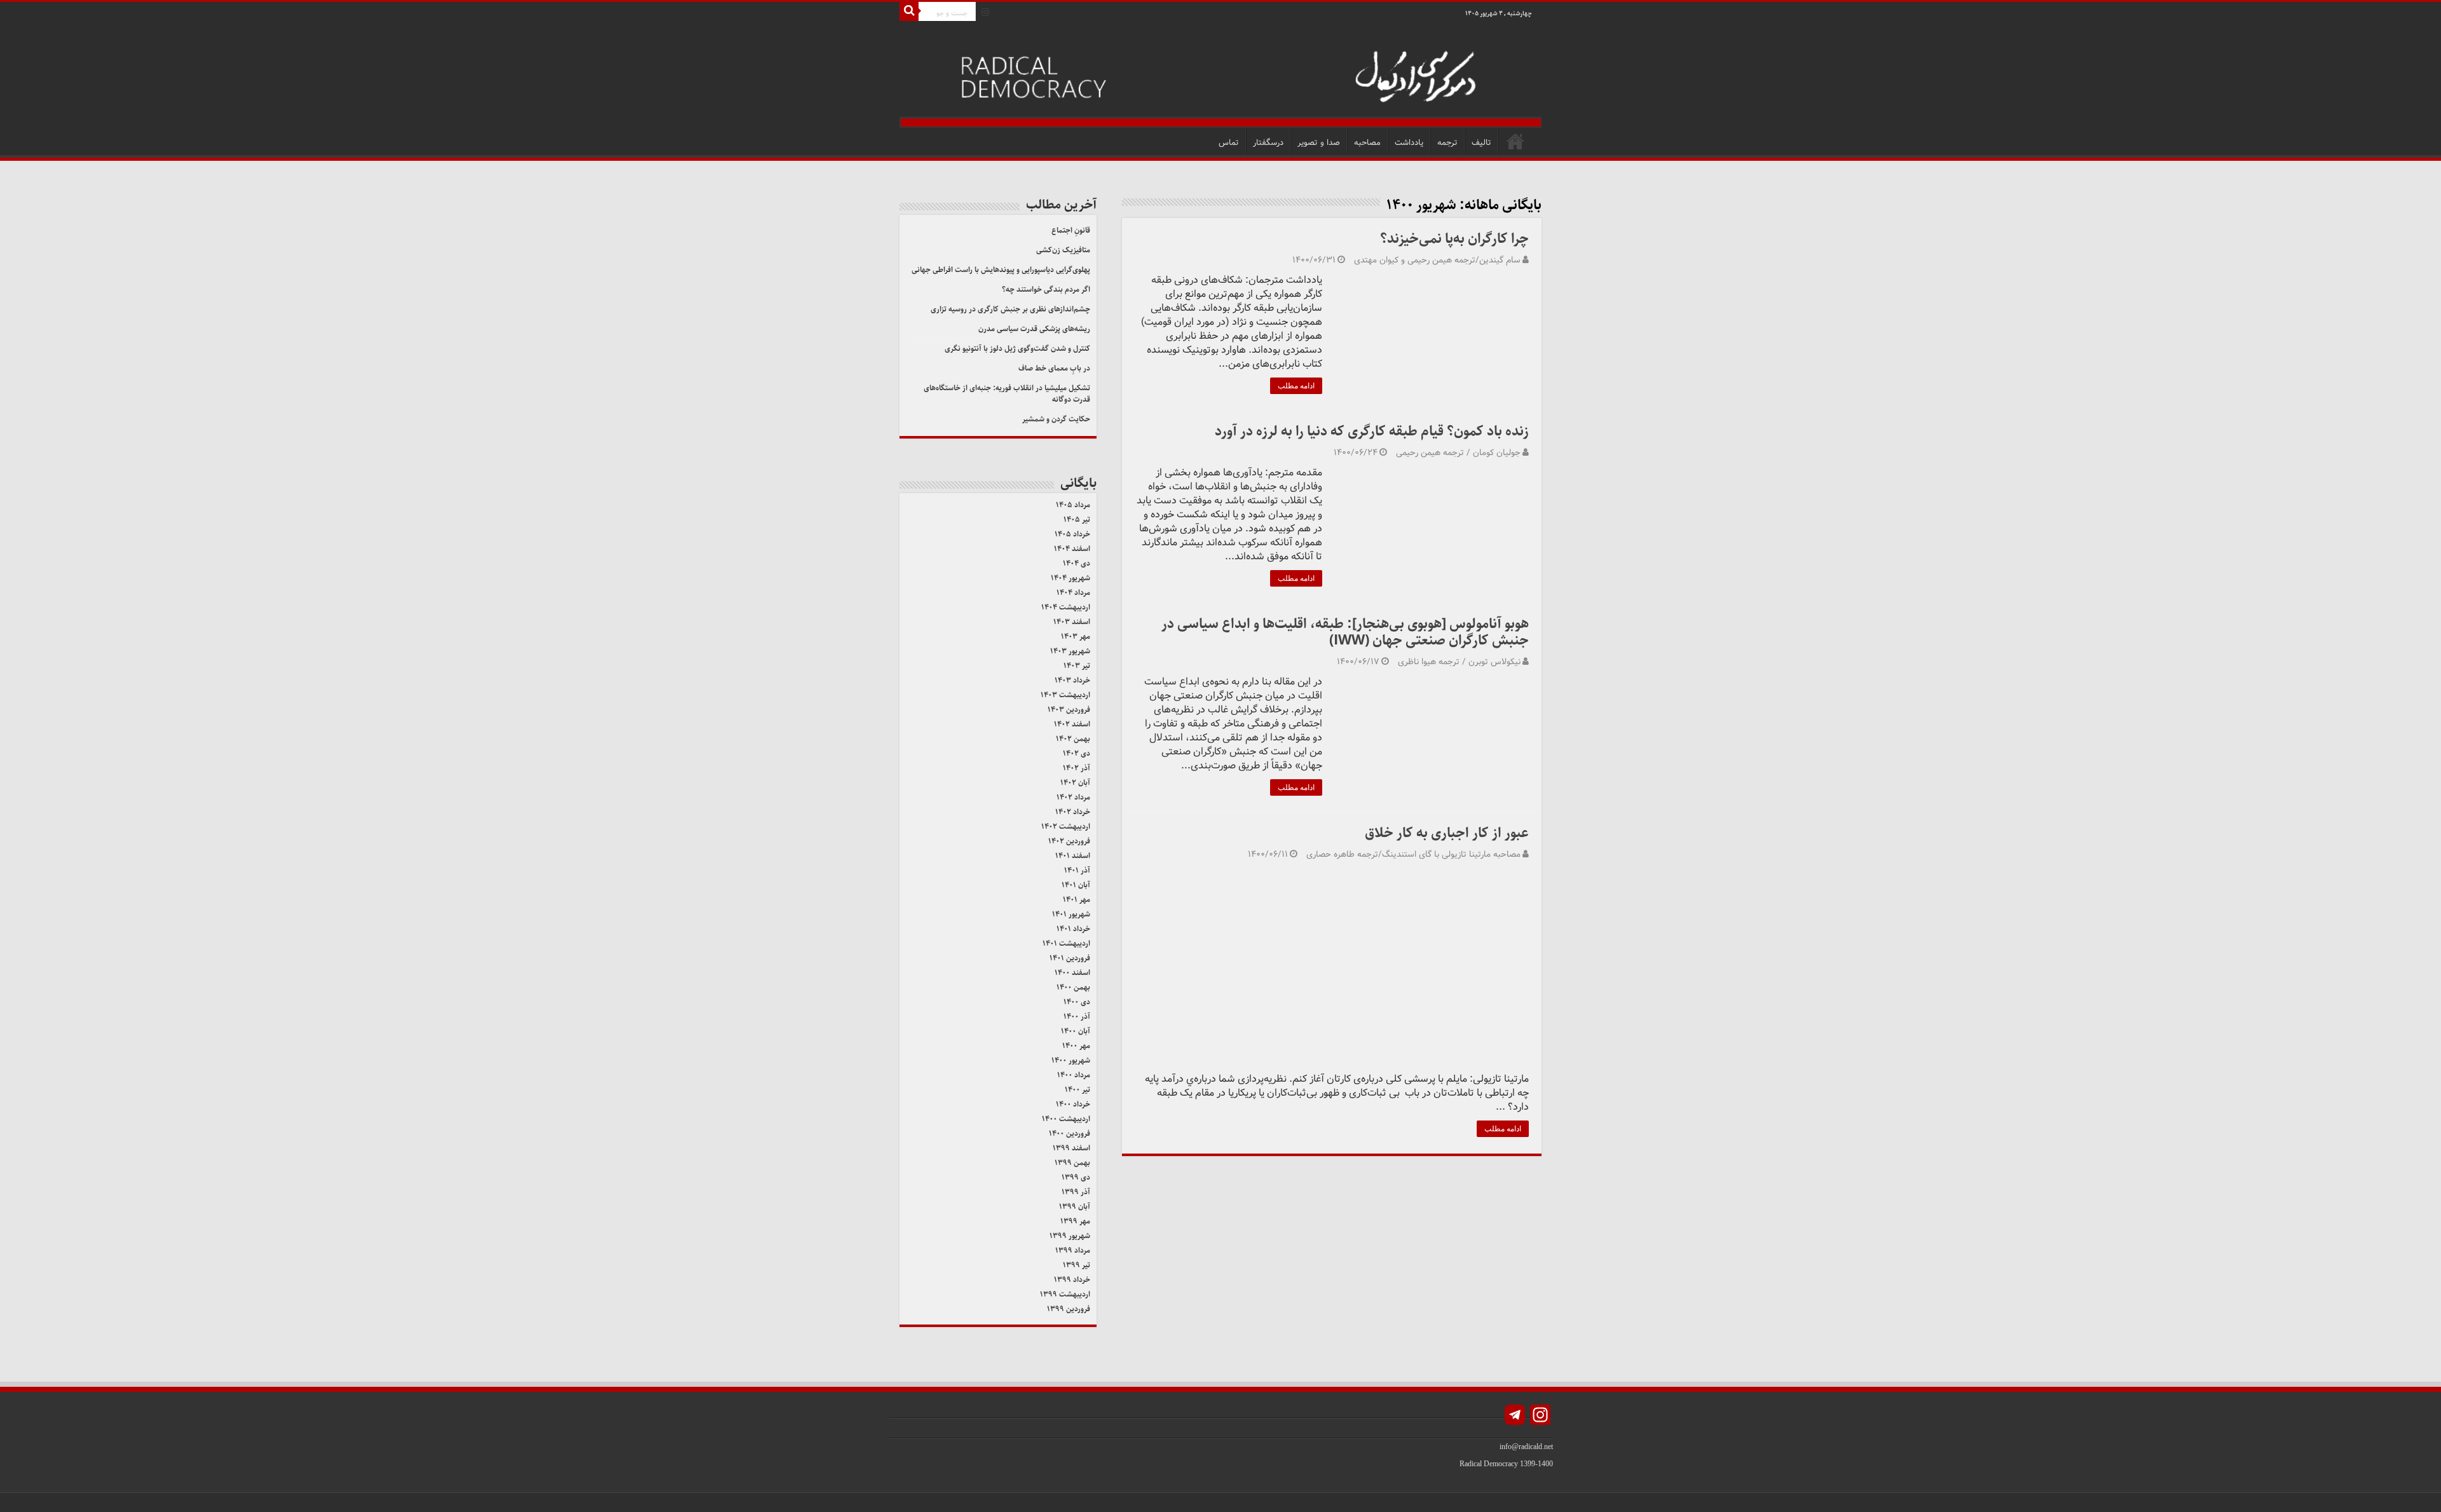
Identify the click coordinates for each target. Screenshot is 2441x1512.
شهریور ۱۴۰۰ (1071, 1060)
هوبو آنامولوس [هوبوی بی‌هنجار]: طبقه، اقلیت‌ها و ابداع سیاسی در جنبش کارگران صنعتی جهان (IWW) (1345, 632)
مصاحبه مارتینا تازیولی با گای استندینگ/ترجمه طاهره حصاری (1413, 855)
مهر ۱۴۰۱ (1077, 900)
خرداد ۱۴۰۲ (1073, 812)
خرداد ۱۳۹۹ (1072, 1280)
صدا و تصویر (1319, 143)
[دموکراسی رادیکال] (1220, 75)
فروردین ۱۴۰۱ (1070, 958)
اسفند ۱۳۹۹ (1071, 1148)
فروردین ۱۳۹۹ (1069, 1309)
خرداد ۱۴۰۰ (1073, 1104)
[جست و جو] (909, 11)
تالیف (1481, 143)
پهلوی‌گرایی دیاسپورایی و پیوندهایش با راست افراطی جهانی (1001, 270)
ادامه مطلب (1296, 386)
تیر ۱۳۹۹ (1077, 1265)
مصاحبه (1367, 143)
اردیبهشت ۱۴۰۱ (1066, 943)
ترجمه (1447, 143)
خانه (1515, 141)
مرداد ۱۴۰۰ (1074, 1075)
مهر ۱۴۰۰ (1076, 1046)
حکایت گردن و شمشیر (1056, 419)
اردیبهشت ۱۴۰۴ (1066, 607)
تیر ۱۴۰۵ (1077, 520)
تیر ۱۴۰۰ (1077, 1090)
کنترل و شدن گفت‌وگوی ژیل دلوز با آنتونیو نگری (1017, 349)
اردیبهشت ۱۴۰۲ (1066, 827)
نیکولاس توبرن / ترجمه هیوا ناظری (1459, 662)
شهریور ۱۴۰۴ (1070, 578)
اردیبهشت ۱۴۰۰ (1066, 1119)
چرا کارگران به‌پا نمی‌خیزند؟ (1454, 239)
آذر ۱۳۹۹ (1076, 1192)
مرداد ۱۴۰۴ (1073, 593)
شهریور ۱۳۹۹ (1070, 1236)
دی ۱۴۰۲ (1077, 753)
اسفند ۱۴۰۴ (1072, 549)
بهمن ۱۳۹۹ (1072, 1163)
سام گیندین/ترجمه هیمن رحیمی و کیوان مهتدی (1437, 260)
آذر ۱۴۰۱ (1077, 870)
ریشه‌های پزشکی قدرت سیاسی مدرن (1034, 329)
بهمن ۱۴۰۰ (1073, 987)
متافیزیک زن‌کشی (1063, 250)
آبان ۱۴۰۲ (1075, 783)
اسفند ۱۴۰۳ (1072, 622)
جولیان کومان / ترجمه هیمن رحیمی (1458, 453)
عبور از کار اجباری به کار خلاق (1447, 833)
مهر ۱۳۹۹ (1075, 1221)
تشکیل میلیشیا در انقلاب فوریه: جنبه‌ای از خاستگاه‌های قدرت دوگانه (1007, 394)
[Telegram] (1515, 1416)
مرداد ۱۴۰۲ (1073, 797)
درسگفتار (1268, 143)
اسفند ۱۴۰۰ (1072, 973)
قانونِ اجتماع (1071, 230)
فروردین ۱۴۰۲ (1069, 841)
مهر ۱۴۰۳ (1076, 637)
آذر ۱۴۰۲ (1077, 768)
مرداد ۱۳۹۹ (1073, 1250)
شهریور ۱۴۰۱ (1071, 914)
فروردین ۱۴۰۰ (1070, 1134)
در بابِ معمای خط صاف (1054, 368)
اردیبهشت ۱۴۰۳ (1065, 695)
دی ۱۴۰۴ (1077, 563)
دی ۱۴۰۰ (1077, 1002)
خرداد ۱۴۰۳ (1072, 680)
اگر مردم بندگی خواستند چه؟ (1046, 289)
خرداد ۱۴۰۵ (1072, 534)
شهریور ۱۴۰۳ (1070, 651)
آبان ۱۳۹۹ (1075, 1207)
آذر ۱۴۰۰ (1077, 1017)
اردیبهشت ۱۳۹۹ (1065, 1294)
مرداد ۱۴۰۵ (1073, 505)
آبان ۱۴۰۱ (1076, 885)
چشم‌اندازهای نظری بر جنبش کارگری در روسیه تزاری (1010, 309)
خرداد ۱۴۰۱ (1073, 929)
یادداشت (1409, 143)
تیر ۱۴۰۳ (1077, 666)
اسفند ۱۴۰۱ (1073, 856)
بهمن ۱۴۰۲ (1073, 739)
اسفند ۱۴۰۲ (1072, 724)
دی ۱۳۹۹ (1076, 1177)
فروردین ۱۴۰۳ (1069, 710)
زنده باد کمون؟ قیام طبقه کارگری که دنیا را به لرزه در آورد (1372, 431)
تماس (1229, 143)
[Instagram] (985, 12)
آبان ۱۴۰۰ (1076, 1031)
